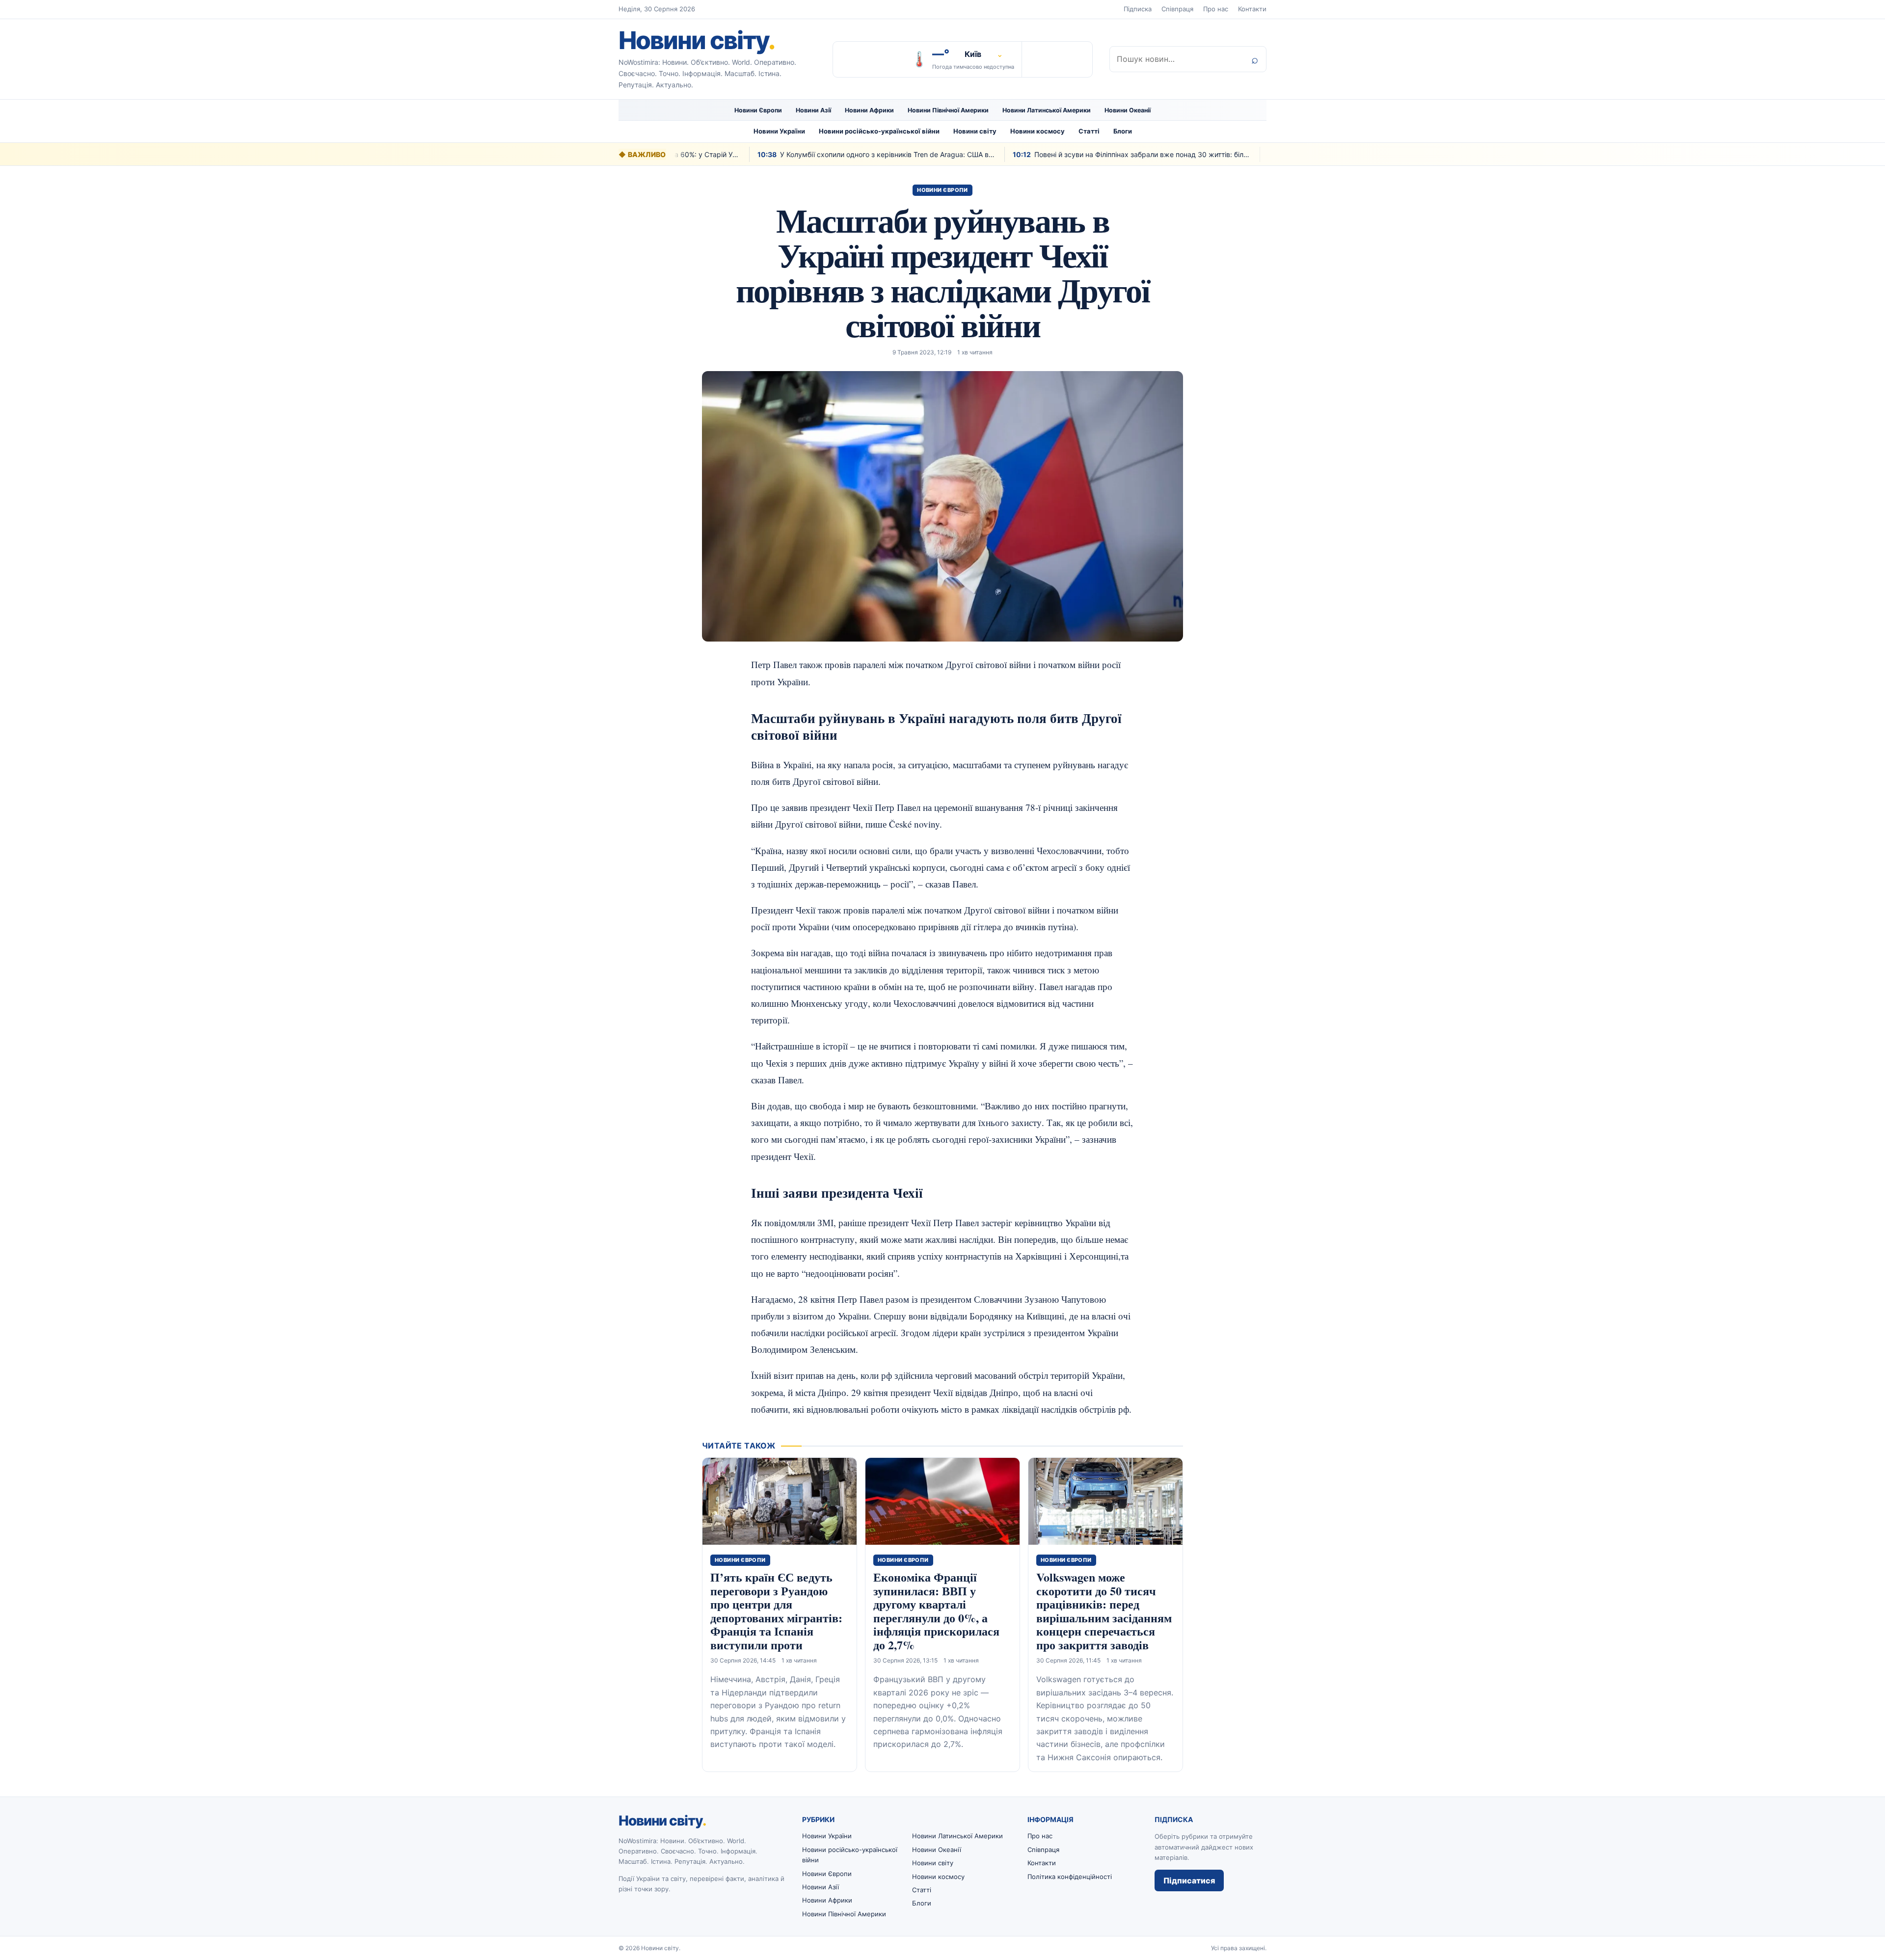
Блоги (1123, 131)
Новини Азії (813, 110)
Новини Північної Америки (948, 110)
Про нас (1216, 9)
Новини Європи (758, 110)
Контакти (1252, 9)
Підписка (1138, 9)
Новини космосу (1037, 131)
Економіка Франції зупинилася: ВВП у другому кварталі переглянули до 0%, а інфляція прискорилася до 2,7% (936, 1611)
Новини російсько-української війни (879, 131)
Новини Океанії (1128, 110)
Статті (1089, 131)
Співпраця (1177, 9)
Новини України (779, 131)
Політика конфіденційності (1070, 1877)
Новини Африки (869, 110)
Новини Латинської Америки (1047, 110)
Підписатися (1189, 1880)
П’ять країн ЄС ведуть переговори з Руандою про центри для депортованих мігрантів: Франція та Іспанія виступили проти (776, 1611)
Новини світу (697, 40)
